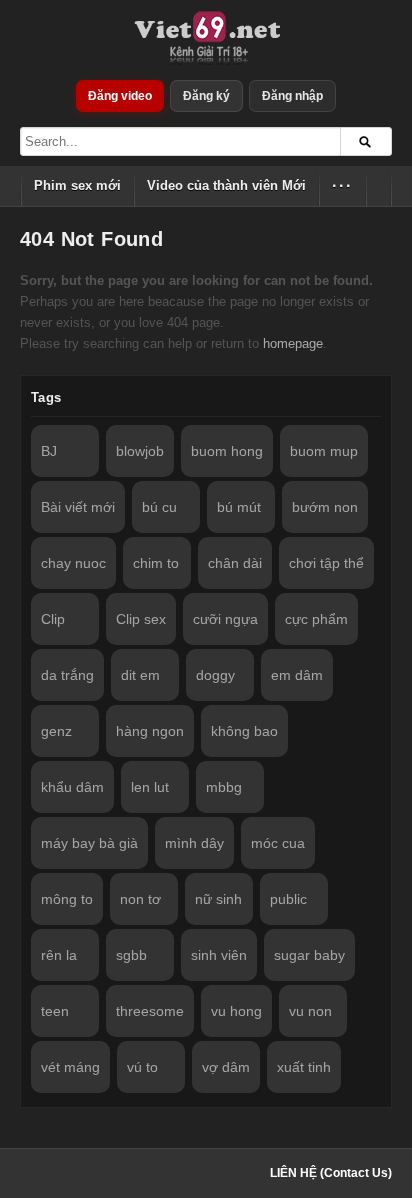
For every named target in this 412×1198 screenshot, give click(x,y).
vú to (142, 1067)
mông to (67, 899)
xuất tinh (304, 1067)
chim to (156, 563)
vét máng (70, 1067)
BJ (49, 451)
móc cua (278, 843)
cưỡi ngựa (225, 619)
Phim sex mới (77, 185)
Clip (53, 619)
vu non (310, 1011)
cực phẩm (316, 619)
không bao (244, 731)
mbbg (224, 787)
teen (55, 1011)
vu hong (236, 1011)
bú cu (159, 507)
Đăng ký (206, 96)
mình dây (194, 843)
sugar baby (309, 955)
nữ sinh (218, 899)
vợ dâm (226, 1067)
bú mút (239, 507)
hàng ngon (150, 731)
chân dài (235, 563)
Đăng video (120, 96)
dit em (140, 675)
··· (342, 185)
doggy (215, 675)
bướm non (325, 507)
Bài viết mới (78, 507)
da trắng (67, 675)
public (288, 899)
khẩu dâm (72, 787)
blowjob (140, 451)
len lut (150, 787)
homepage (293, 343)
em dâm (297, 675)
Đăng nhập (292, 96)
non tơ (140, 899)
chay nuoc (73, 563)
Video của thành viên (226, 185)
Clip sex (141, 619)
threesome (150, 1011)
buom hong (227, 451)
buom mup (324, 451)
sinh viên (219, 955)
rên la (59, 955)
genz (56, 731)
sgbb (131, 955)
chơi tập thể (326, 563)
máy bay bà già (89, 843)
